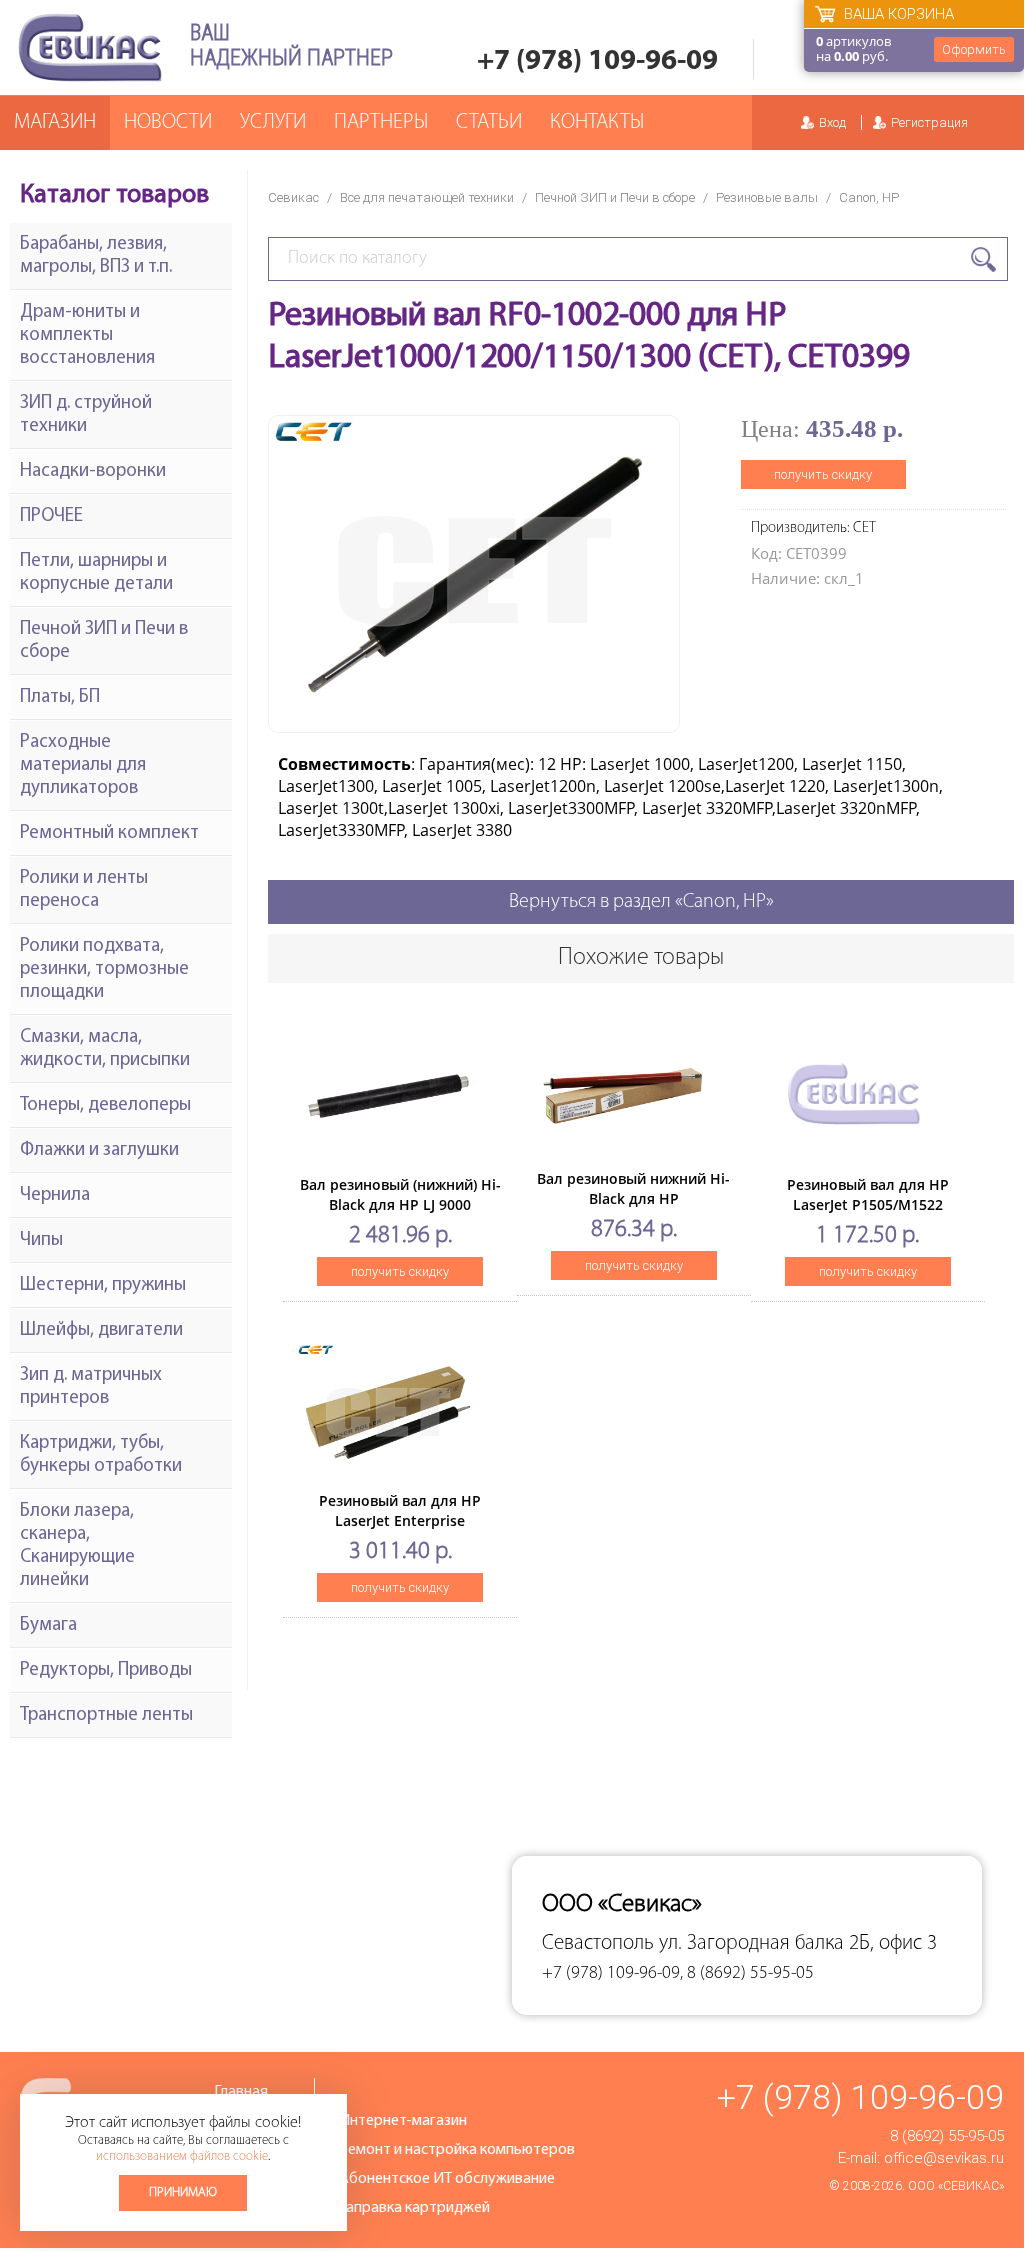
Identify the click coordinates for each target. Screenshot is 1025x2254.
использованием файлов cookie (182, 2156)
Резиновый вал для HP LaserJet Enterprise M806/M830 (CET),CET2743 (400, 1520)
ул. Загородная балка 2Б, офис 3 (798, 1943)
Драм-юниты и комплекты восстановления (87, 335)
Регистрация (929, 122)
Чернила (55, 1195)
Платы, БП (60, 697)
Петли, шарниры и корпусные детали (96, 573)
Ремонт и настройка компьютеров (457, 2150)
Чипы (41, 1240)
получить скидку (823, 474)
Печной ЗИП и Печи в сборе (615, 197)
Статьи (489, 122)
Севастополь (598, 1943)
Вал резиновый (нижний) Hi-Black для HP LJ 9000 (400, 1194)
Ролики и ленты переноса (84, 890)
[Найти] (983, 259)
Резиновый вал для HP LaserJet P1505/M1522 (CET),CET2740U (868, 1204)
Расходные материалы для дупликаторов (83, 765)
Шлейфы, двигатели (101, 1330)
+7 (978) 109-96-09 (597, 61)
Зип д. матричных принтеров (91, 1387)
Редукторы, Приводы (106, 1670)
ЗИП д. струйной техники (86, 415)
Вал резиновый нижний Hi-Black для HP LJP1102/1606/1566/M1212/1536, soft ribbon (638, 1208)
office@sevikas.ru (944, 2158)
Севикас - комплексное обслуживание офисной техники (90, 47)
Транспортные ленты (106, 1715)
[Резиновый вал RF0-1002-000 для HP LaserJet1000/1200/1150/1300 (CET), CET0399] (474, 717)
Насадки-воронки (93, 471)
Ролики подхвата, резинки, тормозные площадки (104, 969)
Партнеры (381, 122)
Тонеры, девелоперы (105, 1105)
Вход (832, 122)
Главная (241, 2092)
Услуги (273, 122)
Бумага (48, 1625)
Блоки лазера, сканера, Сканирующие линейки (77, 1546)
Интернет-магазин (403, 2121)
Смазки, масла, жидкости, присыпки (105, 1049)
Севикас (293, 197)
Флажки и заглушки (99, 1150)
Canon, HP (869, 197)
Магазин (55, 122)
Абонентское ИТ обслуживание (447, 2179)
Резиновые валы (767, 197)
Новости (168, 122)
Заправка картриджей (414, 2208)
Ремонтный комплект (109, 833)
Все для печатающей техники (427, 197)
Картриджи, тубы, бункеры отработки (101, 1455)
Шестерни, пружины (103, 1285)
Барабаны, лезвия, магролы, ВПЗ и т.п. (96, 256)
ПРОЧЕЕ (51, 516)
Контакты (597, 122)
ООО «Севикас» (956, 2186)
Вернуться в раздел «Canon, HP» (641, 902)
